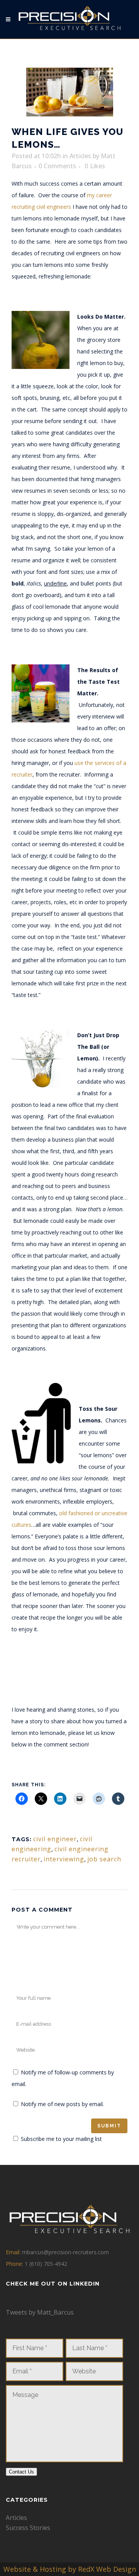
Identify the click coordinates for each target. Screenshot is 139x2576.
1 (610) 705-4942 (46, 2264)
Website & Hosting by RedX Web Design (70, 2569)
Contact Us (21, 2472)
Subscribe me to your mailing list (61, 2139)
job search (104, 1859)
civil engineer (55, 1839)
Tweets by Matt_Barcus (40, 2312)
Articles (80, 156)
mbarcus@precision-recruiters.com (65, 2252)
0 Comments (57, 166)
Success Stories (28, 2528)
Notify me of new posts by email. (62, 2104)
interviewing (64, 1859)
